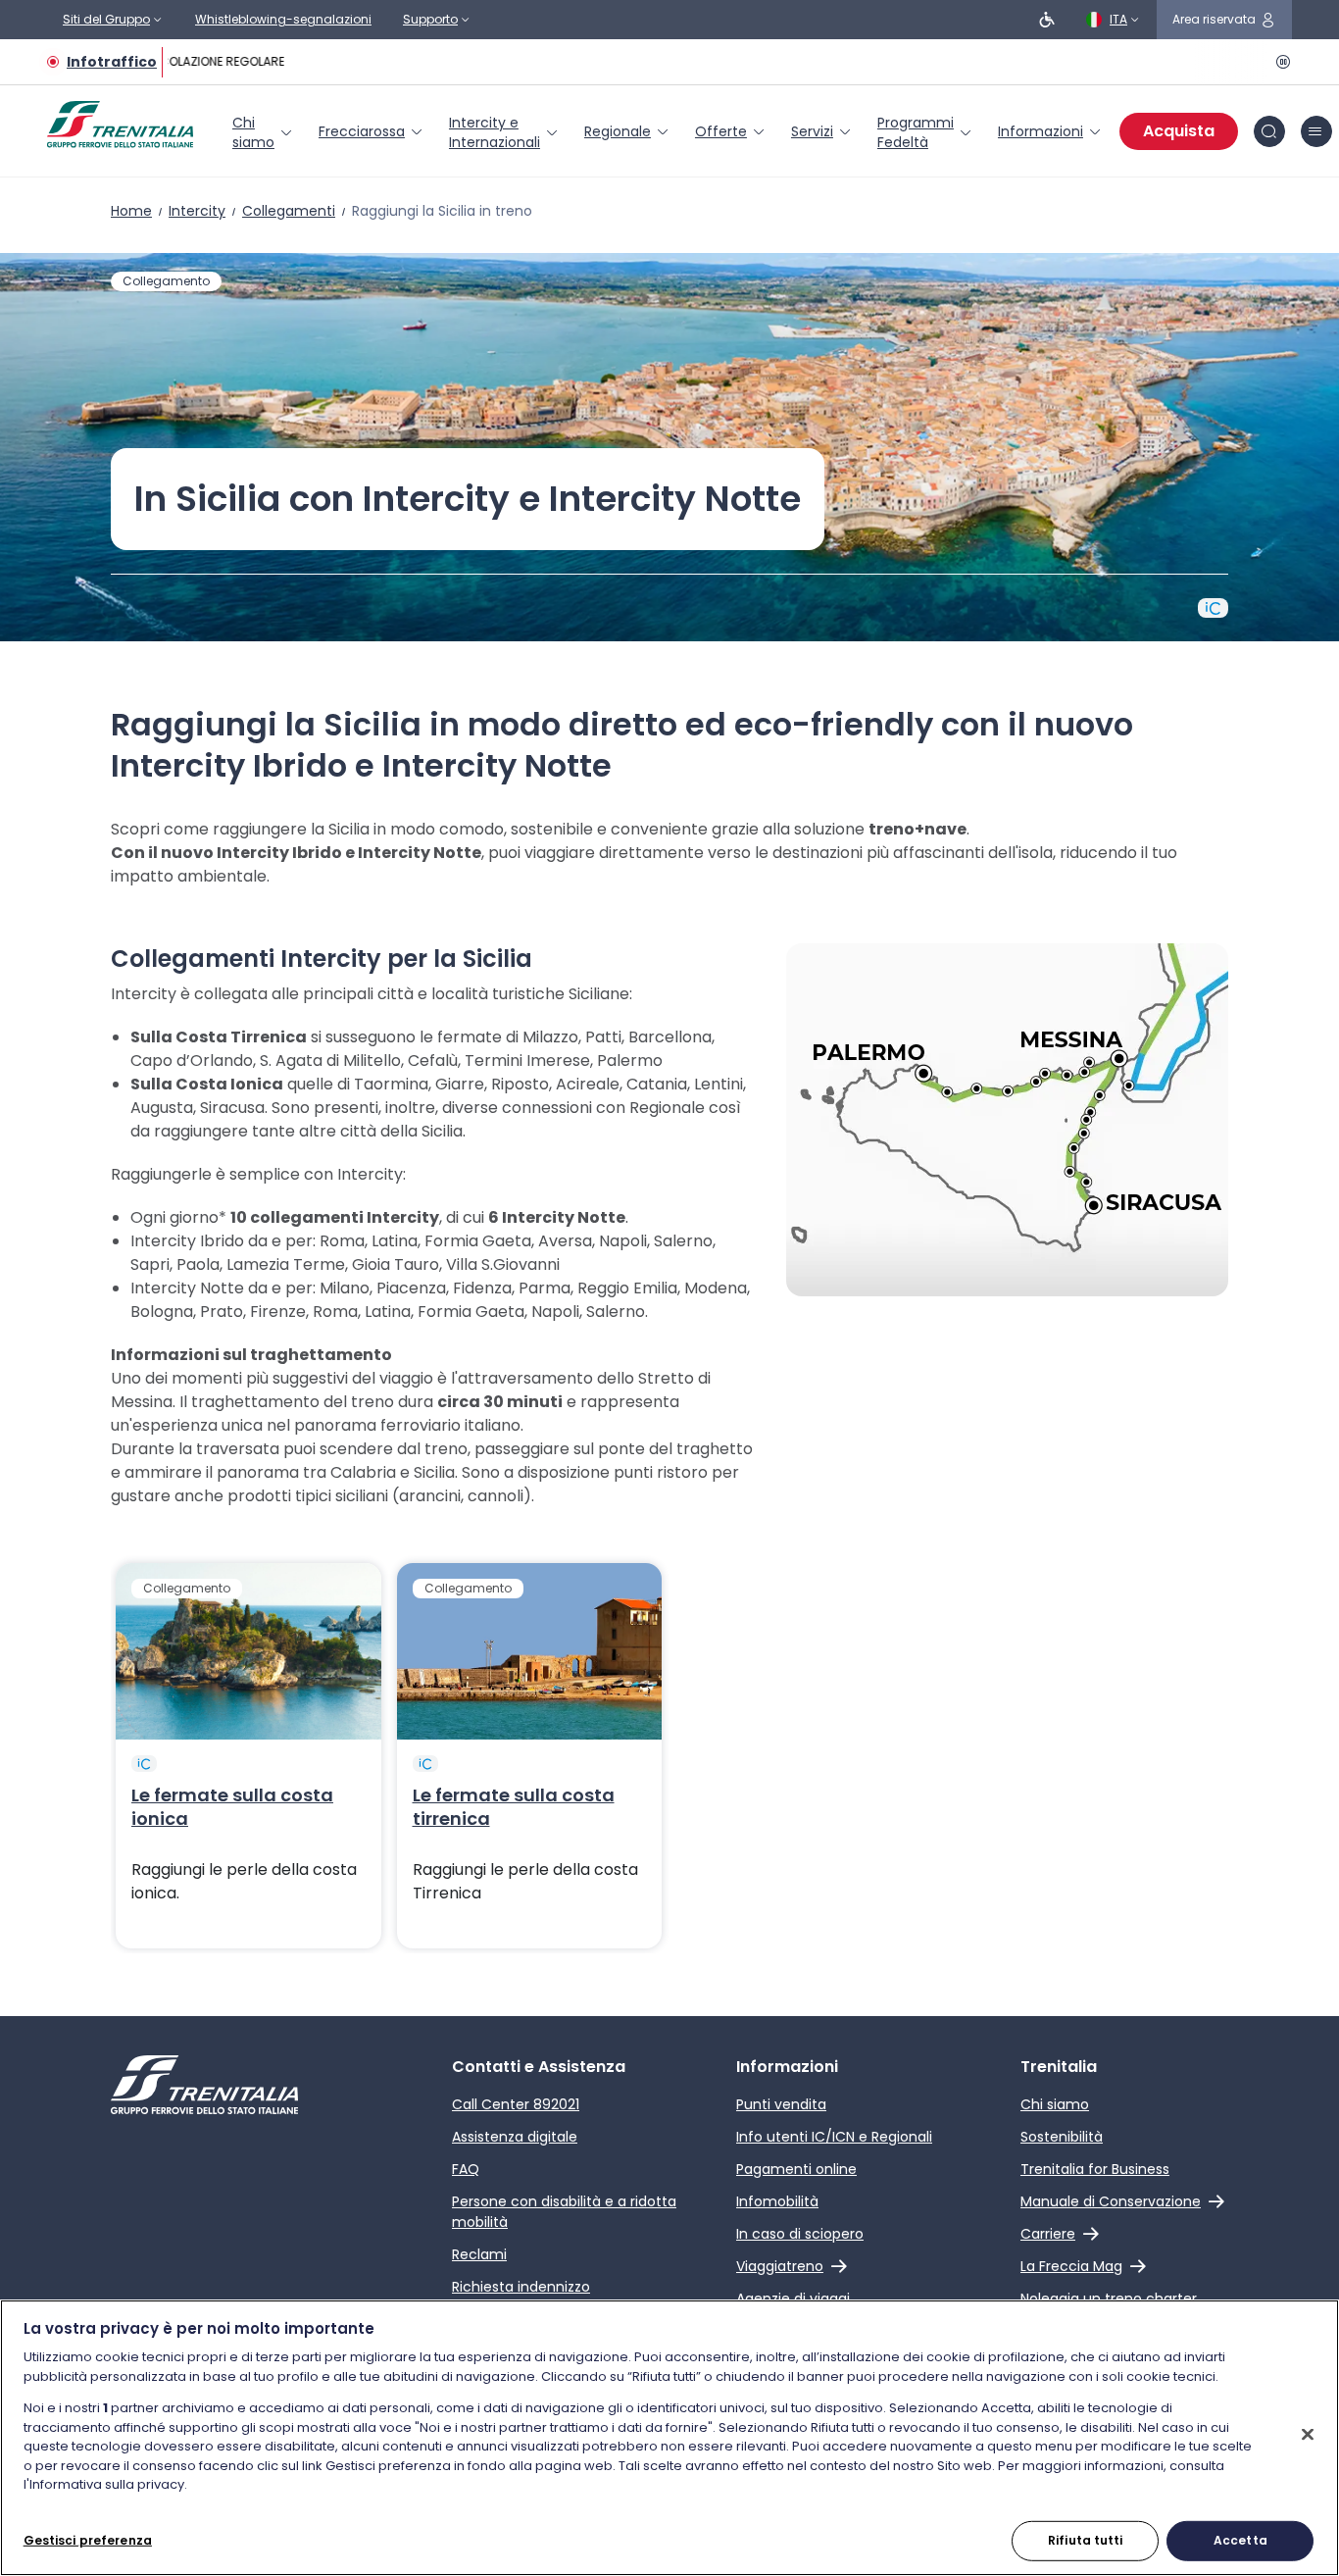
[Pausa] (1280, 62)
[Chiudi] (1308, 2434)
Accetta (1240, 2539)
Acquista (1179, 131)
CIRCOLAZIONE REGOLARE (207, 61)
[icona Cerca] (1269, 131)
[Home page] (120, 125)
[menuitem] (264, 132)
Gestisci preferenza (88, 2539)
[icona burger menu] (1316, 131)
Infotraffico (112, 62)
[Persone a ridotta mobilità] (1047, 20)
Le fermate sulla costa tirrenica (514, 1807)
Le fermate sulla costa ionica (232, 1807)
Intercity (197, 211)
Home (131, 211)
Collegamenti (289, 211)
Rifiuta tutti (1086, 2539)
